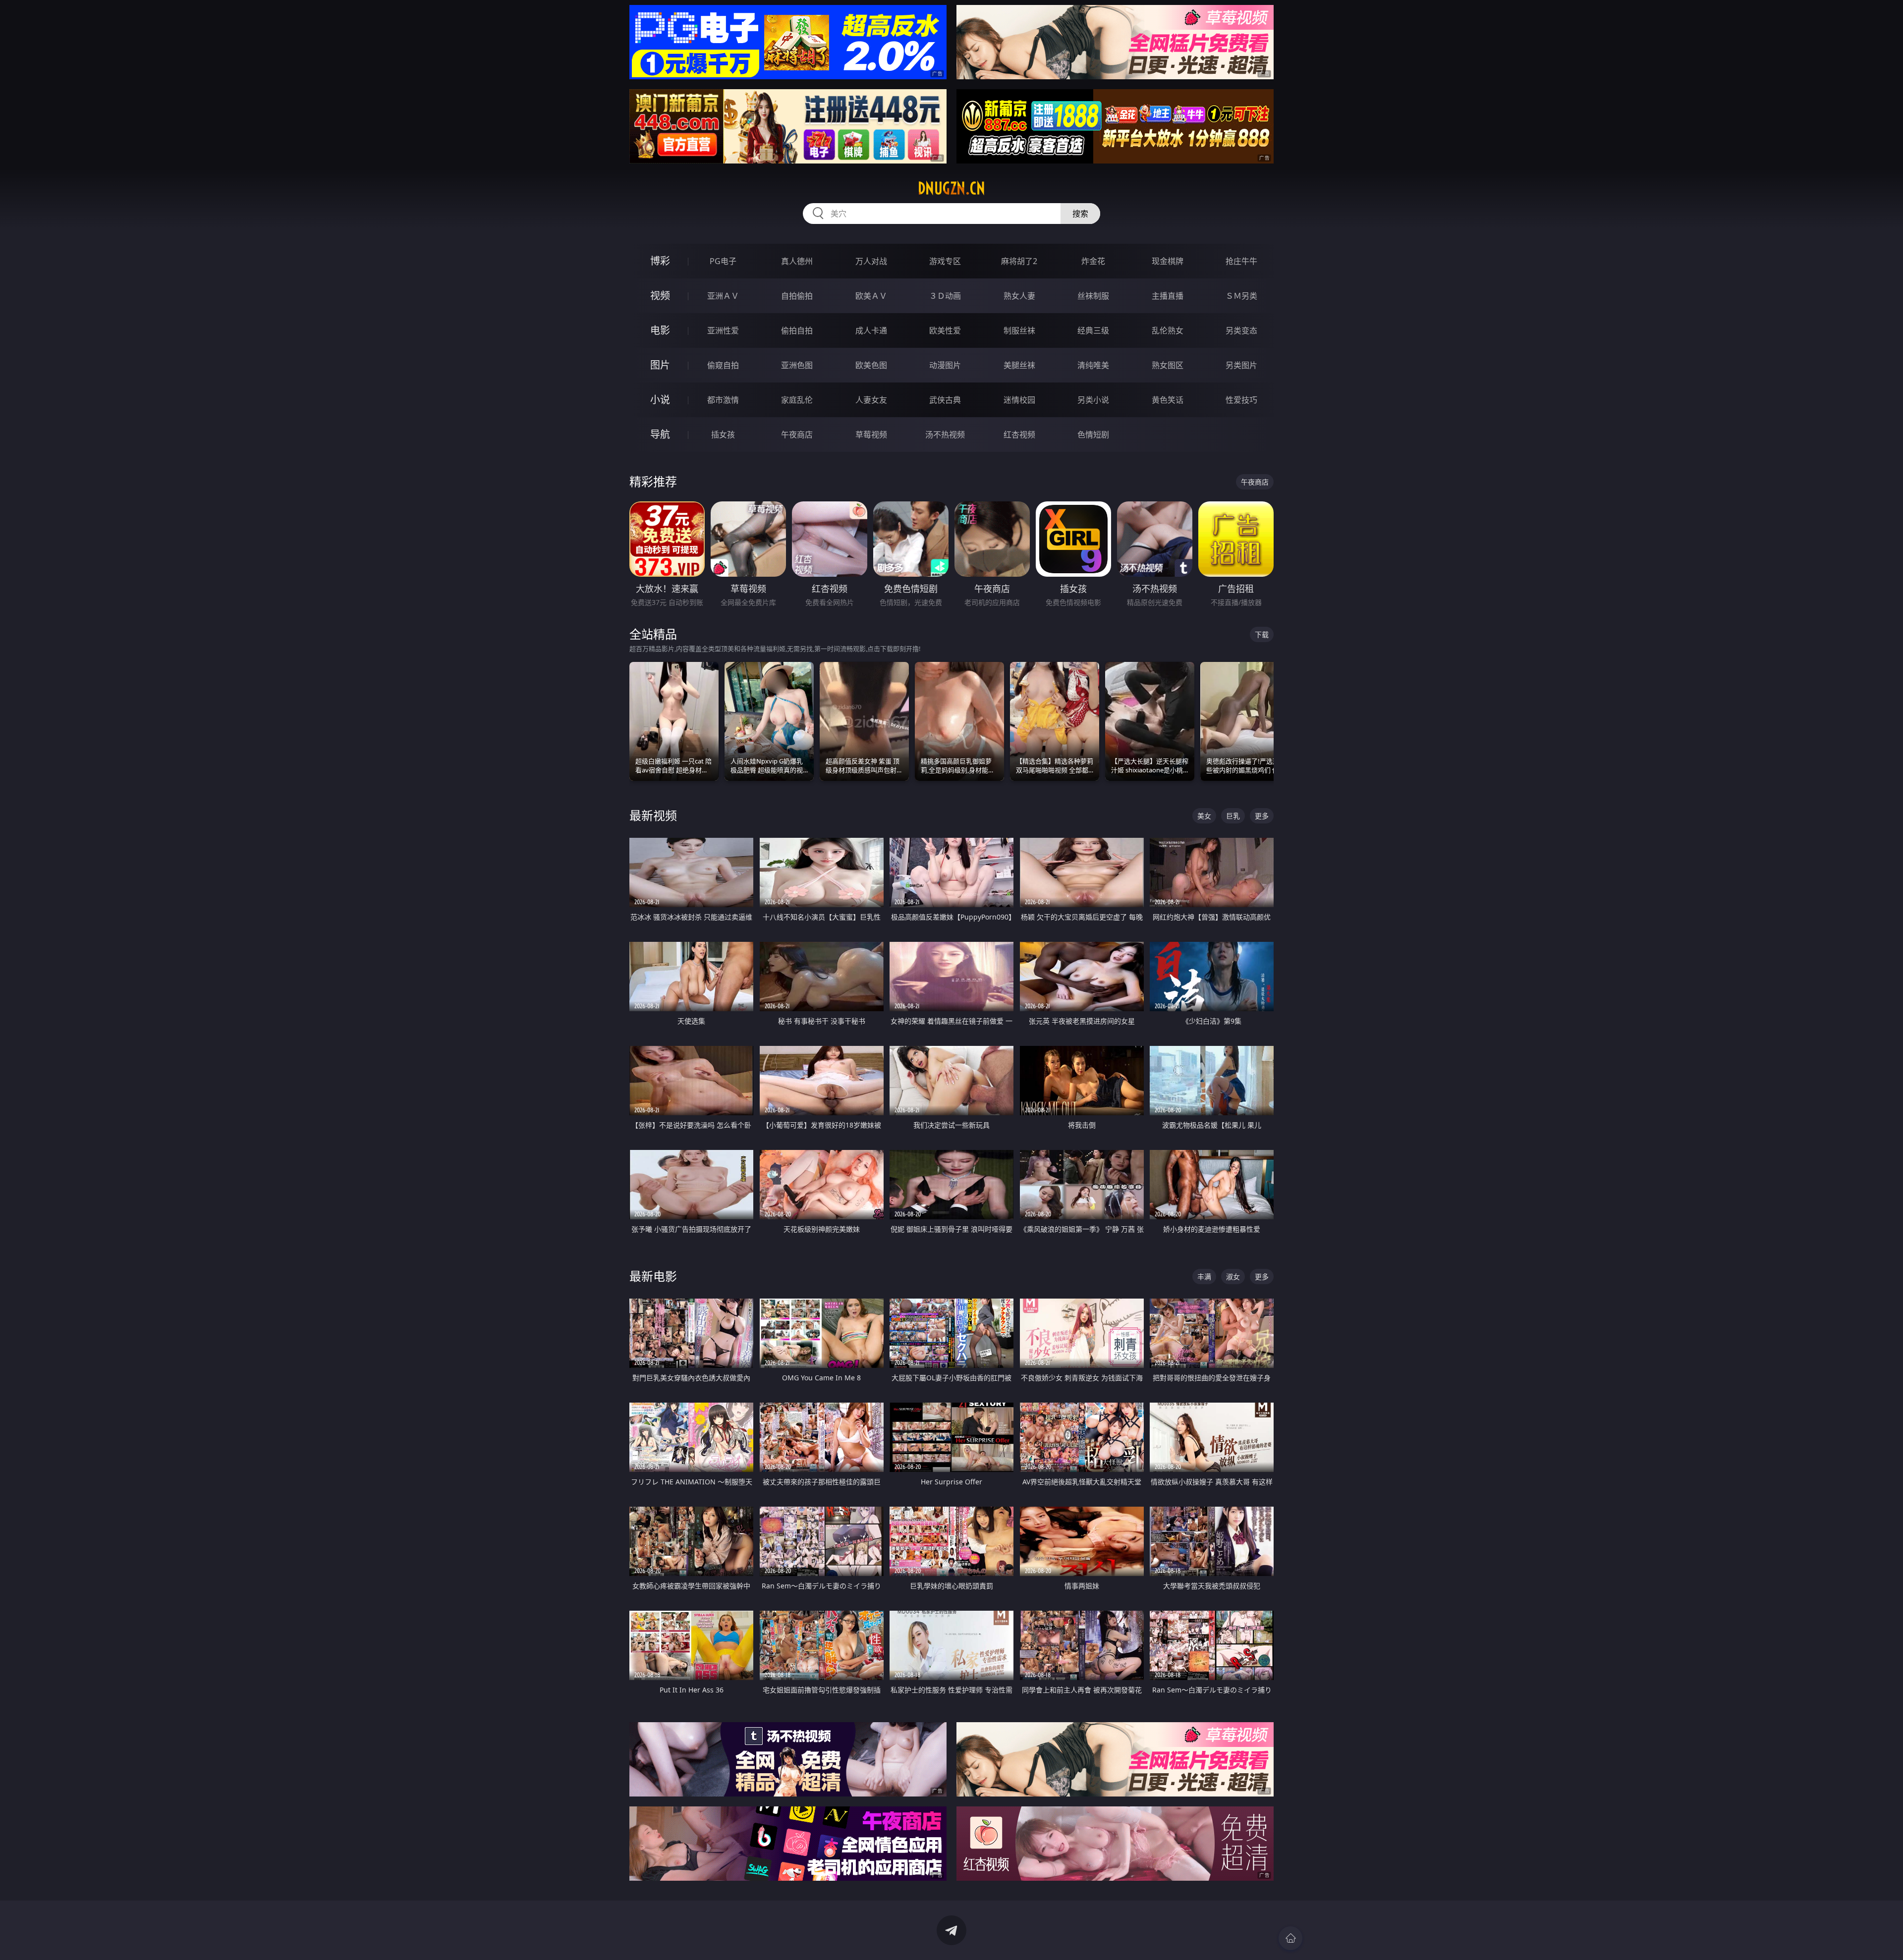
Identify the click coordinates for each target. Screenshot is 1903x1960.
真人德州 (797, 261)
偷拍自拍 (797, 330)
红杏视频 (1019, 435)
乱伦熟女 (1168, 330)
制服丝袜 (1019, 330)
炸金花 (1093, 261)
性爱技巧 (1241, 400)
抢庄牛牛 (1241, 261)
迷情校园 (1019, 400)
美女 (1204, 816)
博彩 (660, 261)
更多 (1262, 816)
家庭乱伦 (797, 400)
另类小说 (1093, 400)
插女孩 (723, 435)
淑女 (1233, 1277)
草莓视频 (871, 435)
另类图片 (1241, 365)
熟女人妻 (1019, 296)
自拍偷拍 (797, 296)
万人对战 (871, 261)
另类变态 (1241, 330)
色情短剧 (1093, 435)
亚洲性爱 (723, 330)
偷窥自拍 (723, 365)
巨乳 (1233, 816)
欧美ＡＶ (871, 296)
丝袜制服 (1093, 296)
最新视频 (653, 815)
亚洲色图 (797, 365)
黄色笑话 (1168, 400)
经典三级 (1093, 330)
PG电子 (723, 261)
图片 (660, 365)
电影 (660, 330)
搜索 (1080, 214)
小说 (660, 400)
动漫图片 (945, 365)
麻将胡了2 (1019, 261)
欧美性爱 (945, 330)
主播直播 (1168, 296)
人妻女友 (871, 400)
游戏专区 (945, 261)
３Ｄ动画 (945, 296)
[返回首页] (1290, 1938)
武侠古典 (945, 400)
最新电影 (653, 1276)
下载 (1262, 634)
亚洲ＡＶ (723, 296)
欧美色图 (871, 365)
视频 (660, 296)
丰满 (1204, 1277)
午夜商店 (797, 435)
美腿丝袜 (1019, 365)
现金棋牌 (1168, 261)
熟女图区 (1168, 365)
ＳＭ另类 (1241, 296)
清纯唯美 (1093, 365)
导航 (660, 434)
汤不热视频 (945, 435)
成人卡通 (871, 330)
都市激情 (723, 400)
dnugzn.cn (951, 188)
